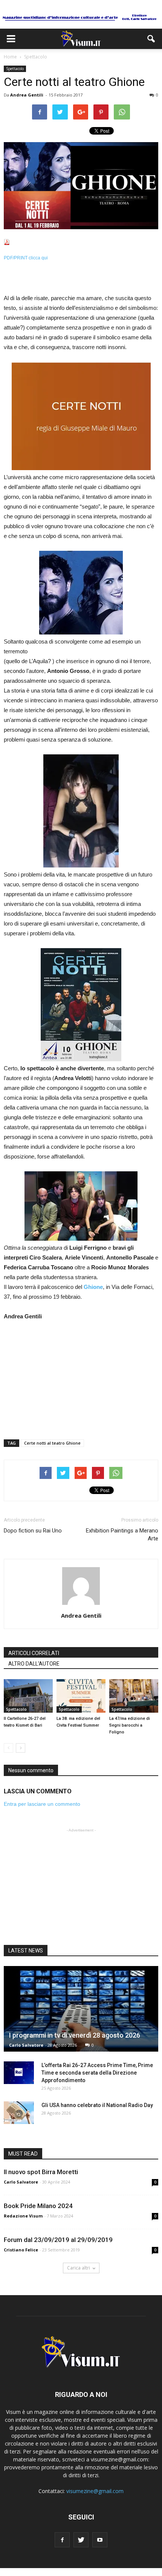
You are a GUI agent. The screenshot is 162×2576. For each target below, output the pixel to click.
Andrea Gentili (27, 95)
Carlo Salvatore (26, 2045)
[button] (151, 39)
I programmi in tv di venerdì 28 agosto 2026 (75, 2035)
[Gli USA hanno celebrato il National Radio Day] (19, 2113)
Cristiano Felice (21, 2250)
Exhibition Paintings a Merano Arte (122, 1535)
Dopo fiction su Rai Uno (33, 1531)
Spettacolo (15, 69)
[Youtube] (100, 2540)
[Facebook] (62, 2540)
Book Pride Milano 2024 (38, 2206)
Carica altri (79, 2268)
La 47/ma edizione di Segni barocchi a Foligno (130, 1725)
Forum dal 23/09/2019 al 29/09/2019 (58, 2240)
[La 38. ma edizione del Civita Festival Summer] (81, 1696)
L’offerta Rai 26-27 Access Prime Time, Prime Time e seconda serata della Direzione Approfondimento (97, 2073)
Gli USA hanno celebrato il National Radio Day (97, 2105)
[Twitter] (81, 2540)
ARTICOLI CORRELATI (34, 1653)
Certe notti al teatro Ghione (52, 1443)
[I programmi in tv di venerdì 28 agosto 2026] (81, 2009)
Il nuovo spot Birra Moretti (41, 2172)
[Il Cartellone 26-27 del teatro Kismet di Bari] (28, 1696)
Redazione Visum (23, 2216)
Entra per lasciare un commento (42, 1804)
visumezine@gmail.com (95, 2491)
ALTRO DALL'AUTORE (34, 1664)
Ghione (93, 1287)
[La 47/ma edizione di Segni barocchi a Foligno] (134, 1696)
